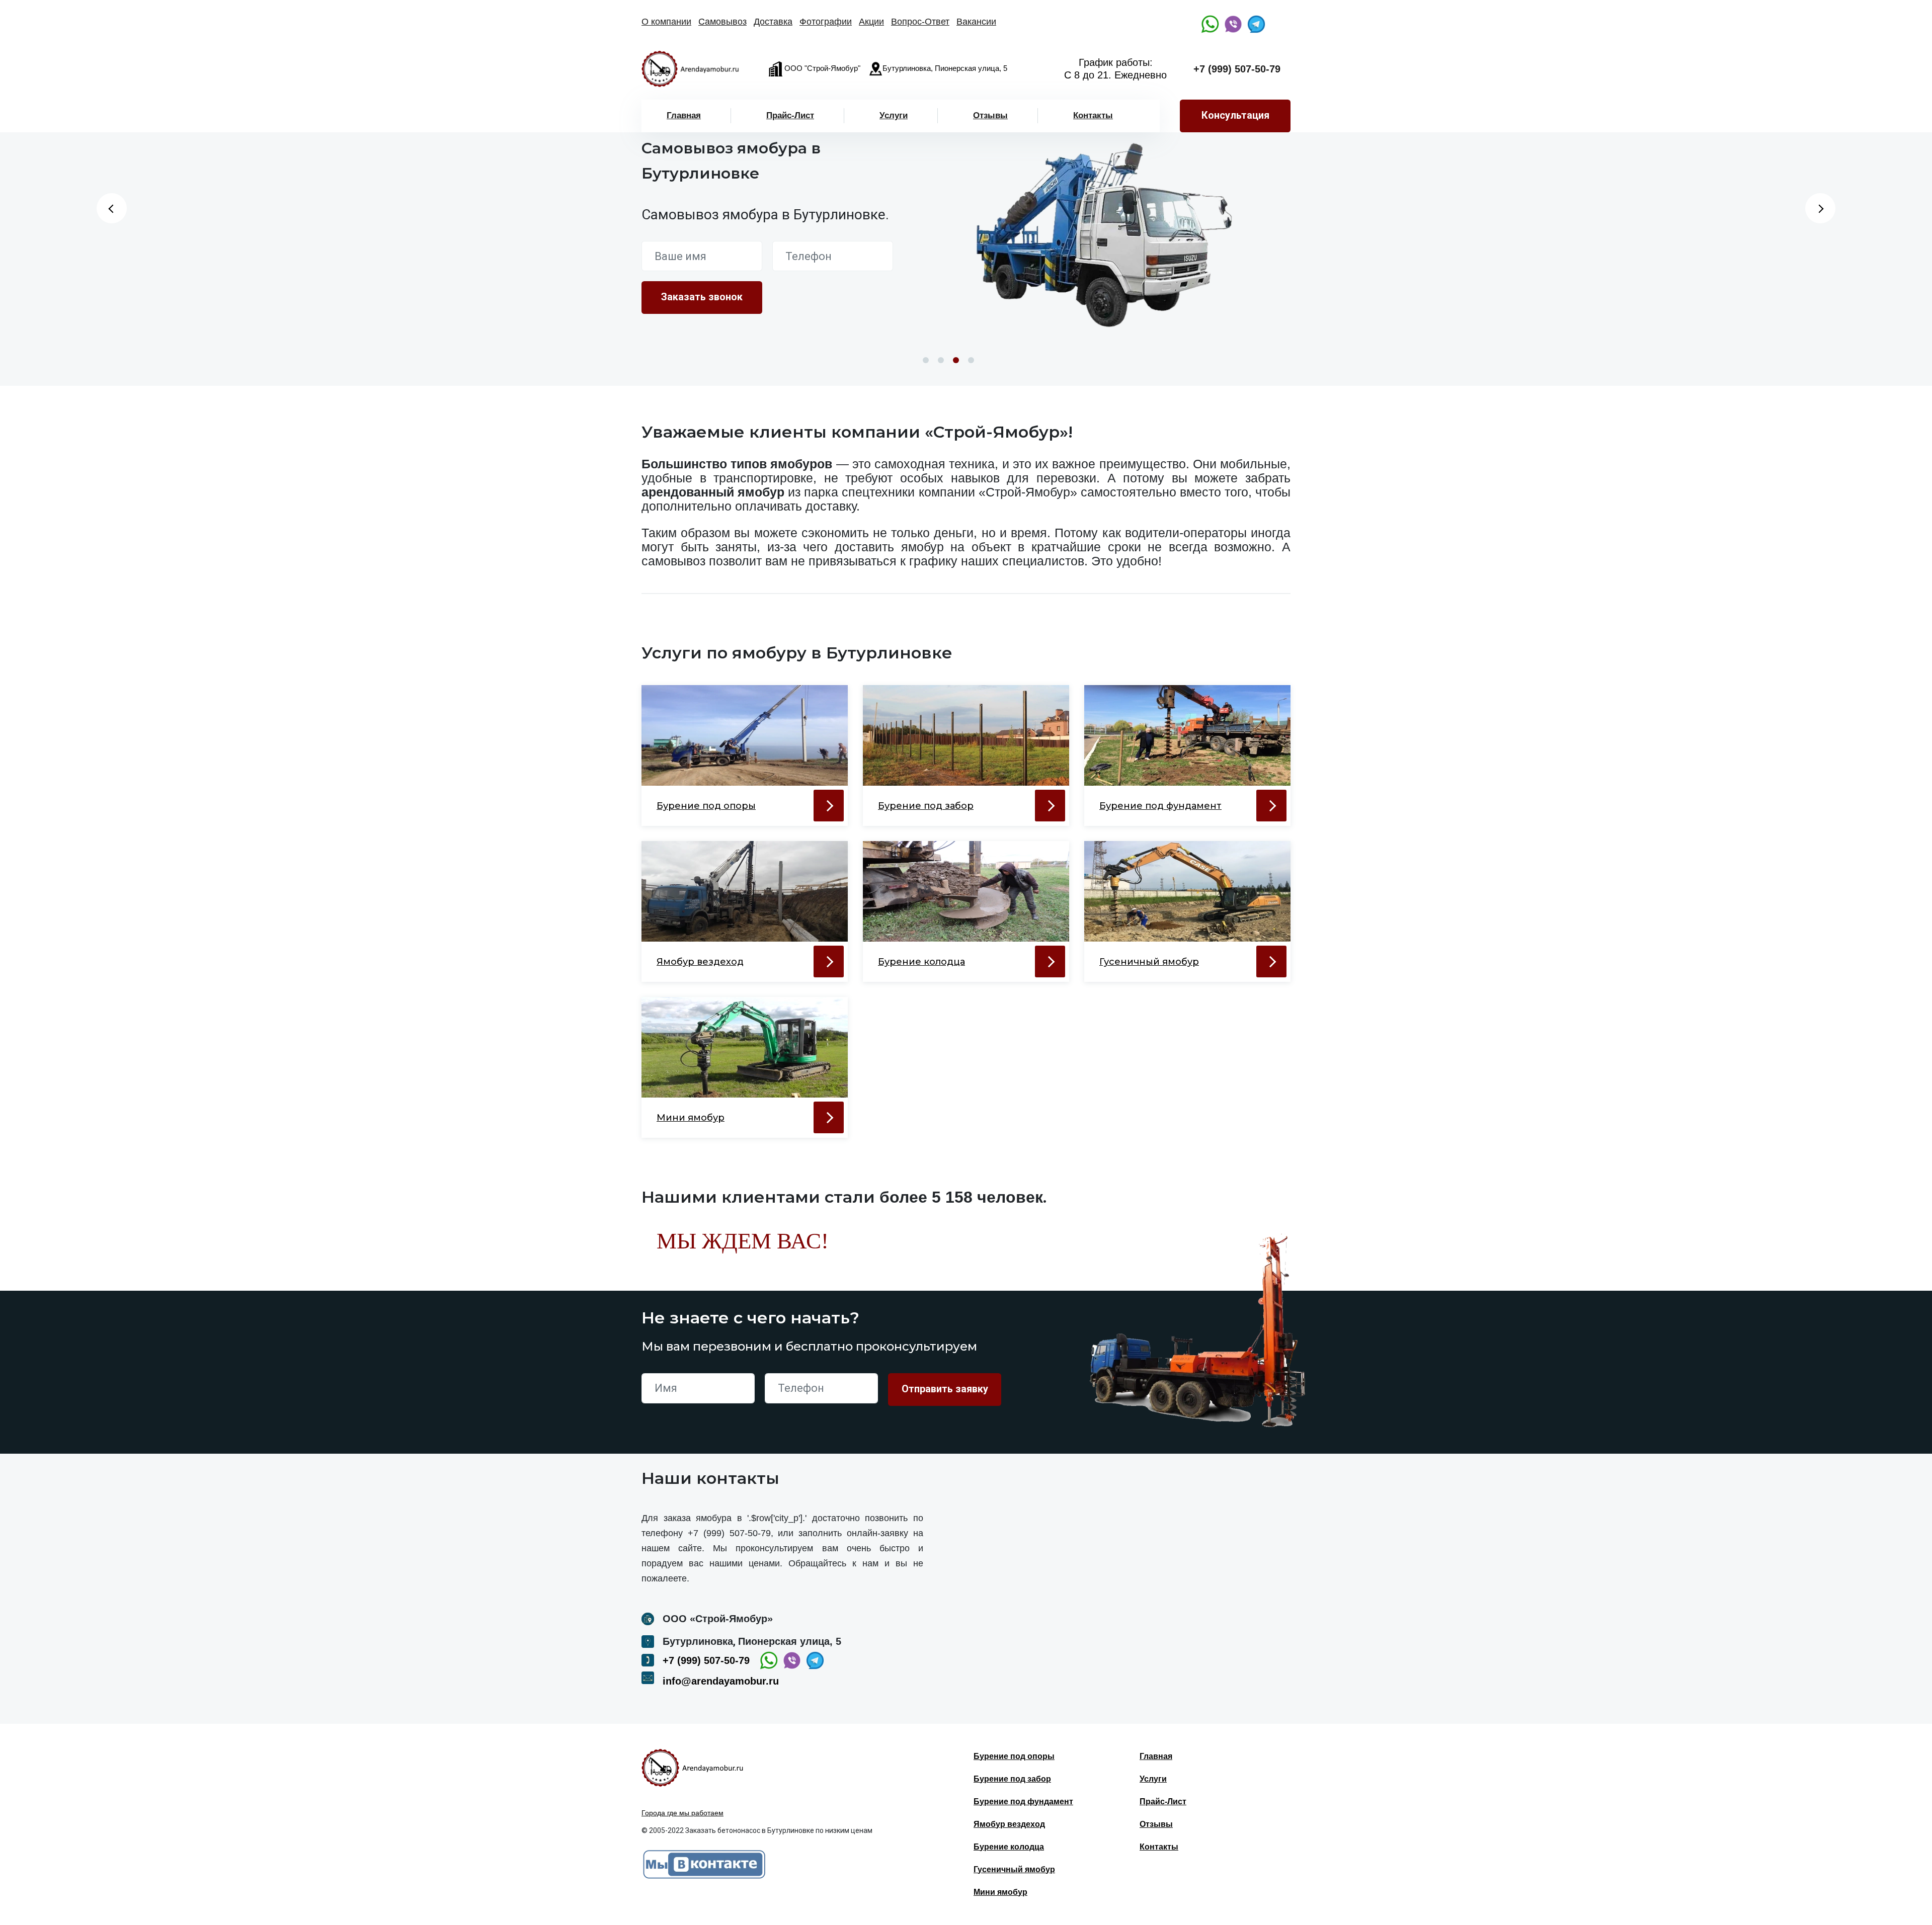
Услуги (894, 115)
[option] (1104, 235)
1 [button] (926, 360)
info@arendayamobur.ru (721, 1681)
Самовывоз (722, 22)
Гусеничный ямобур (1014, 1869)
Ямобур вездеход (1009, 1824)
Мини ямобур (1000, 1892)
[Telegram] (1256, 24)
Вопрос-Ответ (920, 22)
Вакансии (976, 22)
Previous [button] (112, 208)
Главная (684, 115)
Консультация (1235, 115)
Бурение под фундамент (1023, 1802)
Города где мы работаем (682, 1813)
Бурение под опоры (1014, 1756)
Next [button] (1820, 208)
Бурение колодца (1009, 1847)
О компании (666, 22)
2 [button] (941, 360)
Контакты (1093, 115)
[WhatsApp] (1210, 24)
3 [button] (956, 360)
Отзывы (990, 115)
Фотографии (826, 22)
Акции (871, 22)
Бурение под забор (1012, 1779)
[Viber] (1233, 24)
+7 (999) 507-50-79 (1237, 69)
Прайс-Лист (790, 115)
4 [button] (971, 360)
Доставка (773, 22)
